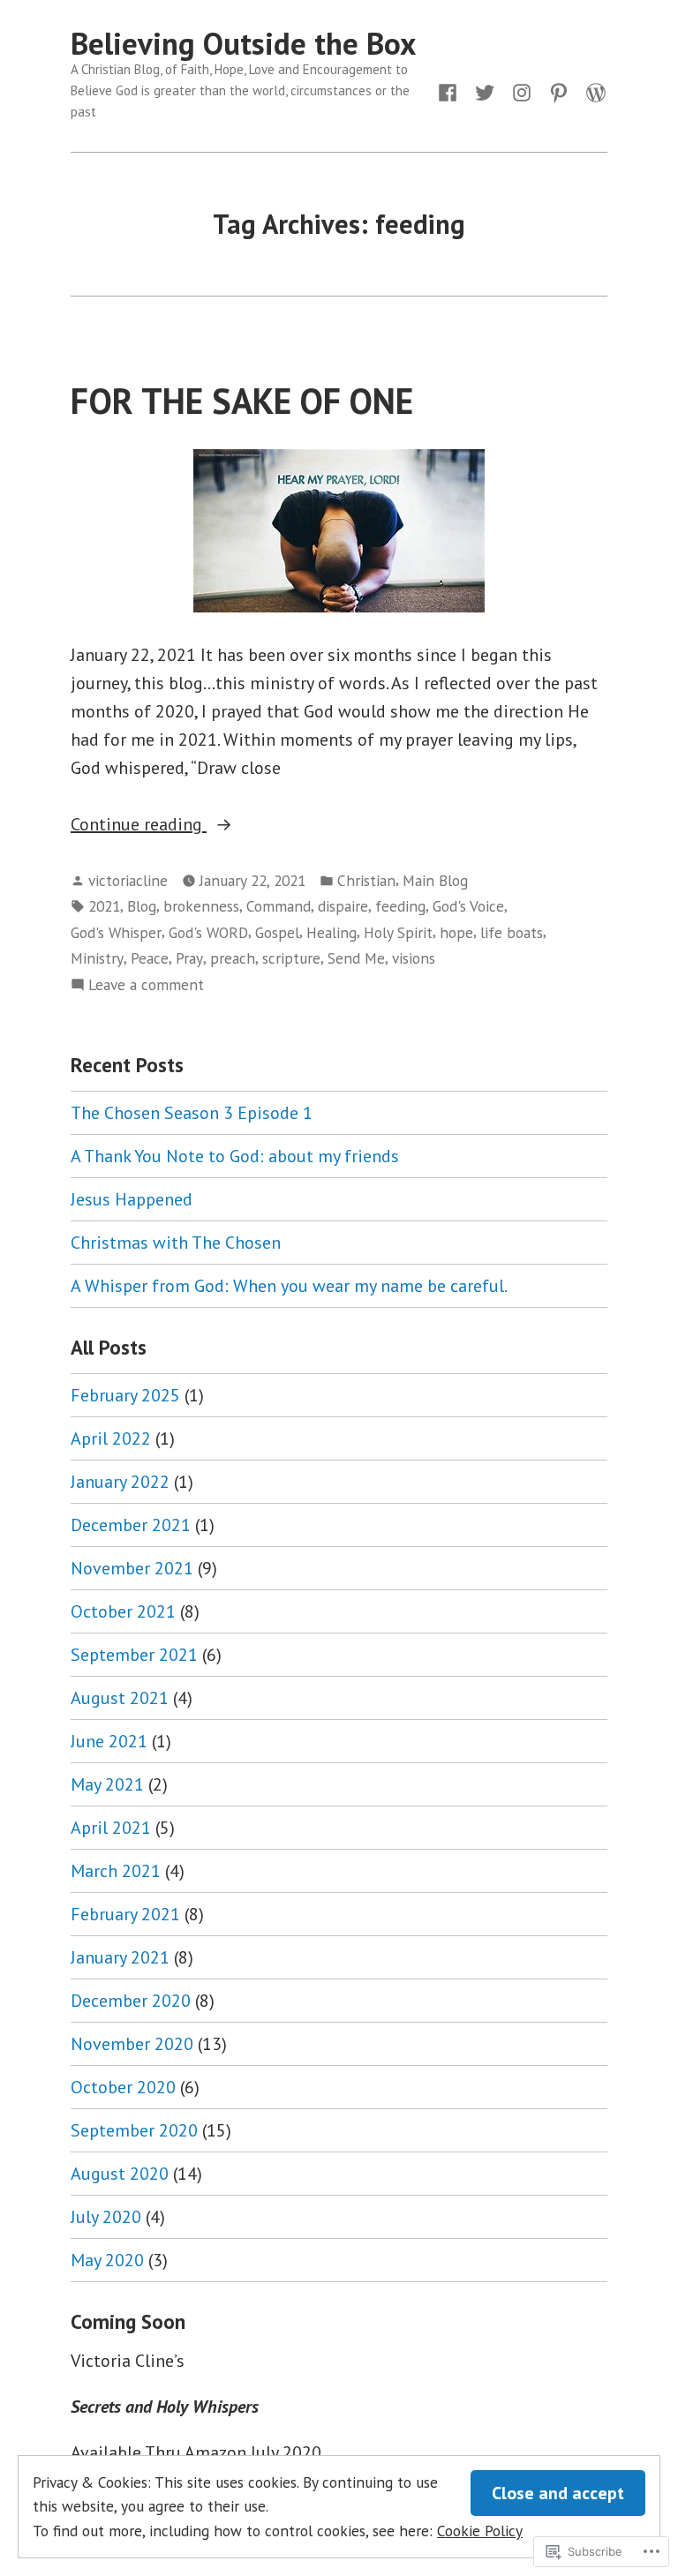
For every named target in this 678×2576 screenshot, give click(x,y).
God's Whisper (116, 932)
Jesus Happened (132, 1199)
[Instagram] (522, 91)
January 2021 (120, 1957)
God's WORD (208, 932)
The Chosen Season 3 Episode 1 (192, 1113)
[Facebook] (451, 91)
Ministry (97, 958)
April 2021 (111, 1828)
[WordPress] (592, 91)
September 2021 (134, 1655)
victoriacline (128, 880)
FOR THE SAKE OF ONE (242, 401)
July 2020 (106, 2217)
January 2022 (120, 1482)
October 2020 (123, 2087)
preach (233, 958)
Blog (142, 906)
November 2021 (132, 1568)
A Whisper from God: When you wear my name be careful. (289, 1286)
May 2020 (107, 2260)
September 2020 (134, 2130)
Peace (150, 958)
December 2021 (131, 1525)
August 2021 (120, 1698)
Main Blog (435, 880)
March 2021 (116, 1871)
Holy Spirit (398, 932)
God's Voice (468, 906)
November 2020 (132, 2044)
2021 (104, 906)
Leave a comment (146, 985)
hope (456, 932)
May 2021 (107, 1784)
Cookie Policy (480, 2531)
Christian (366, 880)
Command (279, 906)
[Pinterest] (559, 91)
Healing (331, 932)
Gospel (277, 932)
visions (414, 958)
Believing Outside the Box (243, 43)
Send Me (356, 958)
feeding (400, 906)
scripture (291, 958)
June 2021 (109, 1741)
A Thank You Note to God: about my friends (235, 1156)
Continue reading (139, 825)
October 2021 (123, 1611)
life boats (512, 932)
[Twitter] (485, 91)
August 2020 (120, 2174)
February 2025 (125, 1395)
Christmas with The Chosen (176, 1243)
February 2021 (125, 1914)
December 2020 (131, 2001)
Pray (189, 958)
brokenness (201, 906)
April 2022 (111, 1438)
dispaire (343, 906)
